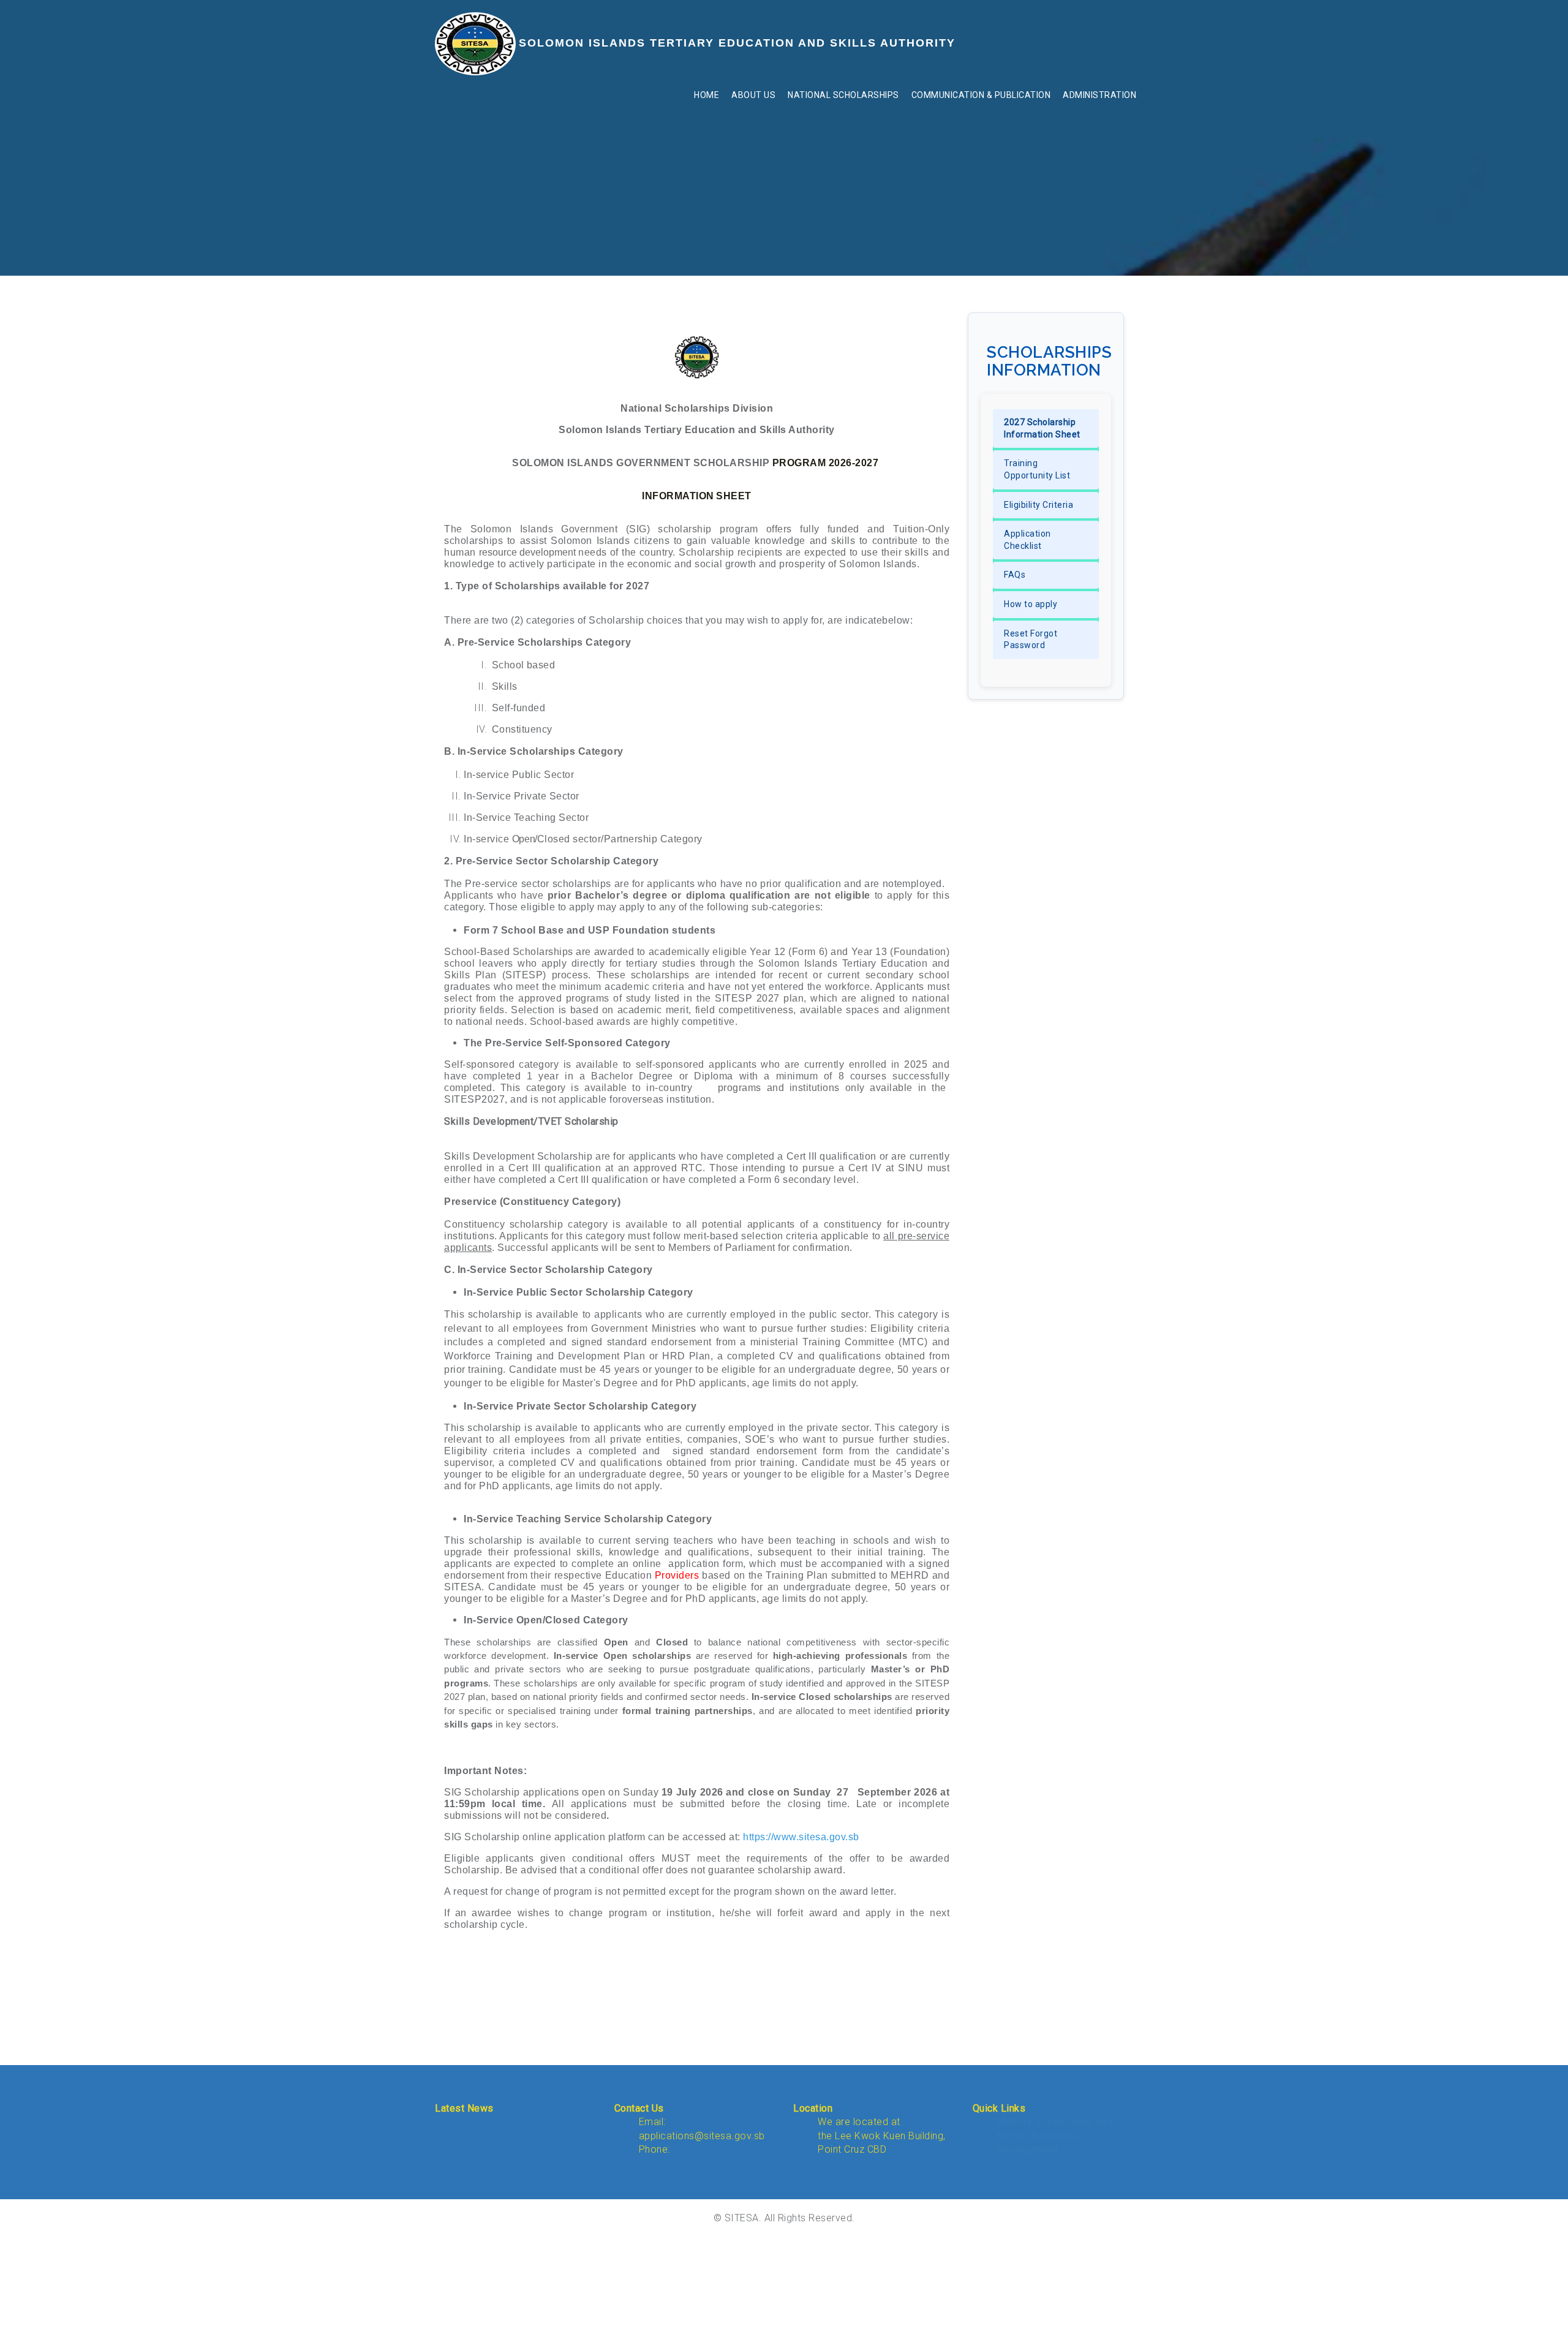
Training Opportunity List (1037, 469)
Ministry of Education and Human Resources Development (1055, 2136)
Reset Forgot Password (1031, 640)
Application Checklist (1027, 540)
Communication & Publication (981, 95)
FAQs (1015, 575)
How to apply (1031, 604)
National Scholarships (843, 95)
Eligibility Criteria (1038, 505)
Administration (1099, 95)
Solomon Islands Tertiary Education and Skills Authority (737, 43)
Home (707, 95)
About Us (753, 95)
